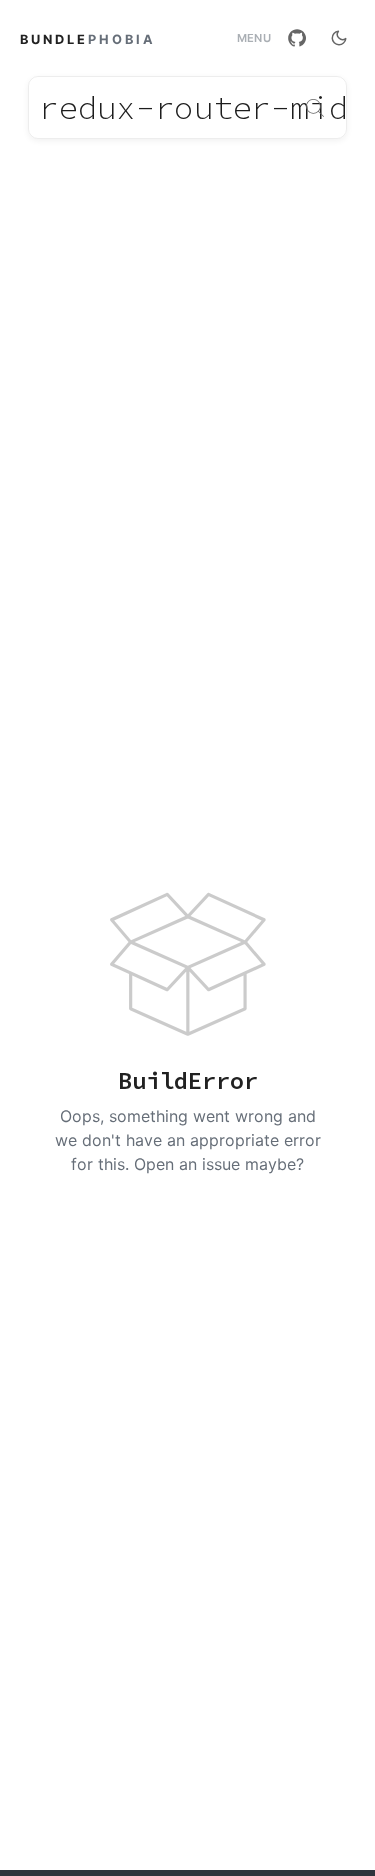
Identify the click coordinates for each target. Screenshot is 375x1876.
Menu (254, 38)
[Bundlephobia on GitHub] (297, 38)
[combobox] (187, 107)
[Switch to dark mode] (339, 38)
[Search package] (315, 108)
